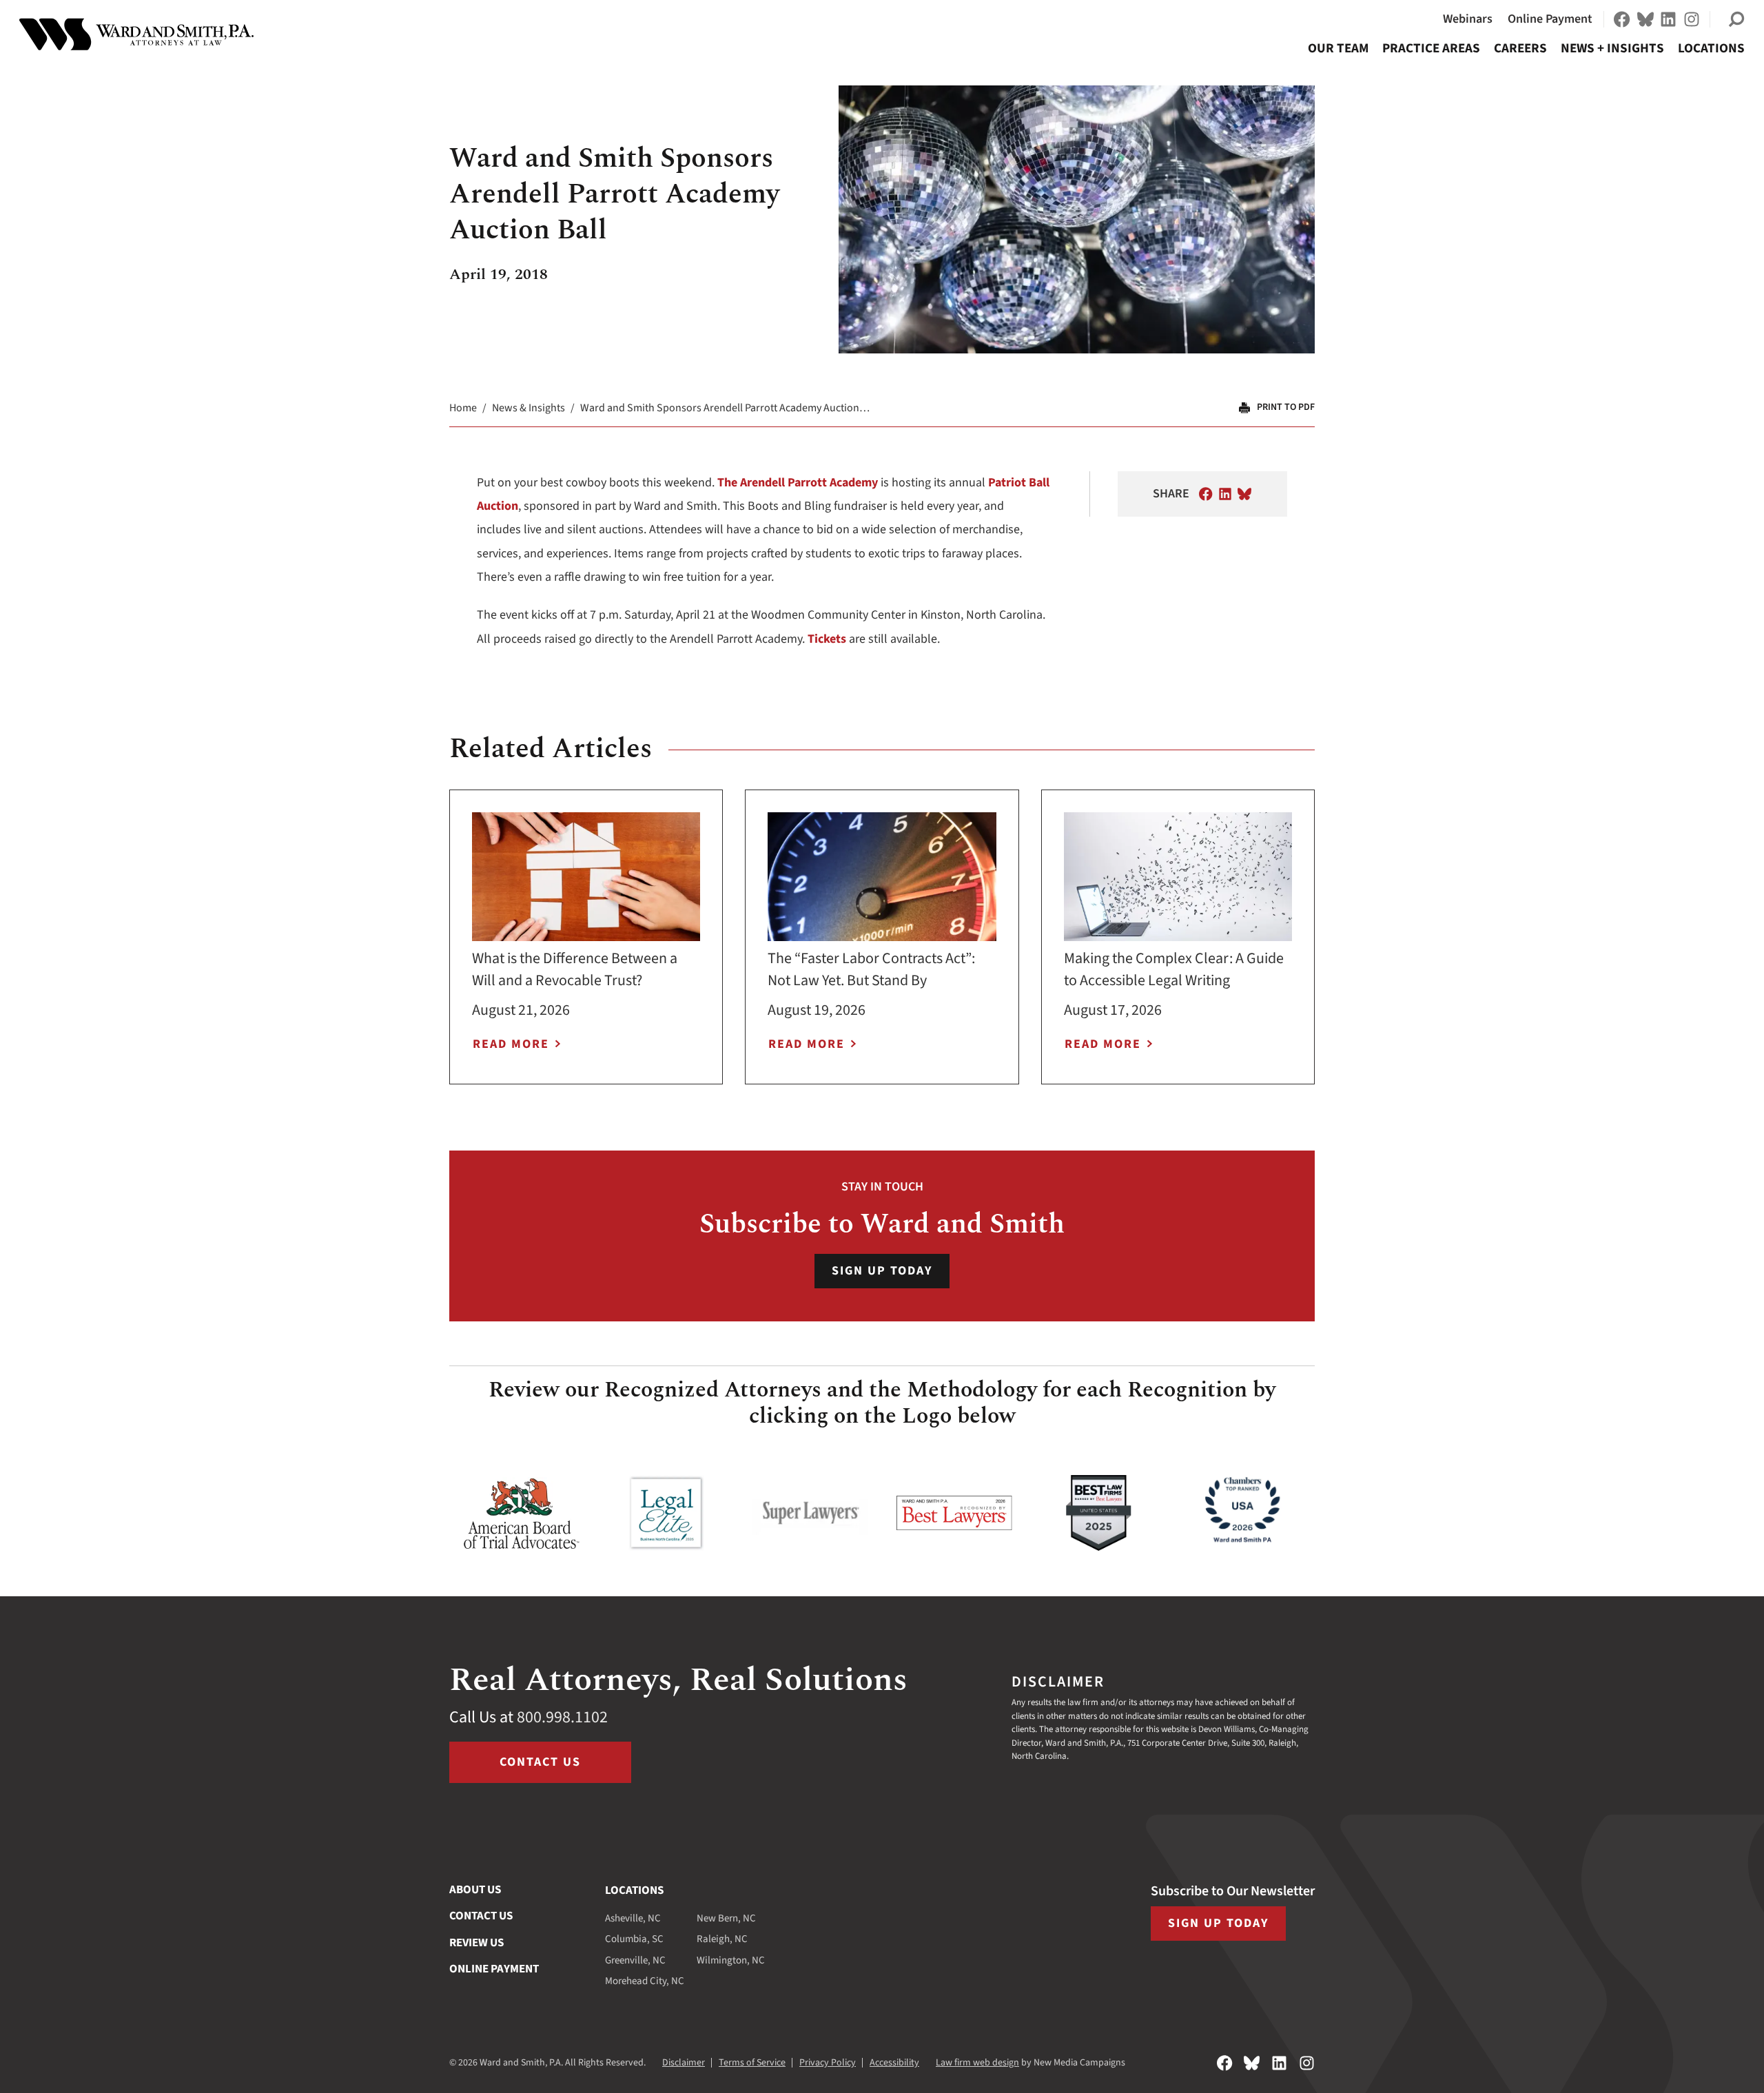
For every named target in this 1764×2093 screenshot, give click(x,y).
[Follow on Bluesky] (1645, 19)
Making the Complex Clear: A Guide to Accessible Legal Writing (1174, 969)
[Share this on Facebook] (1206, 494)
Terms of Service (752, 2063)
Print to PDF (1286, 407)
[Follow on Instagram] (1692, 19)
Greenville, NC (635, 1960)
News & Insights (529, 408)
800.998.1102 (562, 1717)
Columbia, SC (634, 1939)
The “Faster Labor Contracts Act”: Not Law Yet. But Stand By (871, 969)
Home (463, 408)
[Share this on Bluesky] (1244, 494)
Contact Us (540, 1762)
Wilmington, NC (731, 1960)
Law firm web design (977, 2063)
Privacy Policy (828, 2063)
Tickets (827, 639)
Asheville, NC (633, 1918)
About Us (475, 1890)
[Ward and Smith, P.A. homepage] (136, 34)
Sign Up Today (882, 1271)
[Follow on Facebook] (1622, 19)
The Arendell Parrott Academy (798, 483)
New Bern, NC (726, 1918)
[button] (1736, 19)
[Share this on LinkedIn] (1225, 494)
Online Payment (1550, 19)
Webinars (1468, 19)
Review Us (476, 1943)
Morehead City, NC (645, 1981)
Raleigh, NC (722, 1939)
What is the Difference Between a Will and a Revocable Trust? (575, 969)
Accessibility (894, 2063)
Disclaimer (684, 2063)
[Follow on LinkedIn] (1668, 19)
